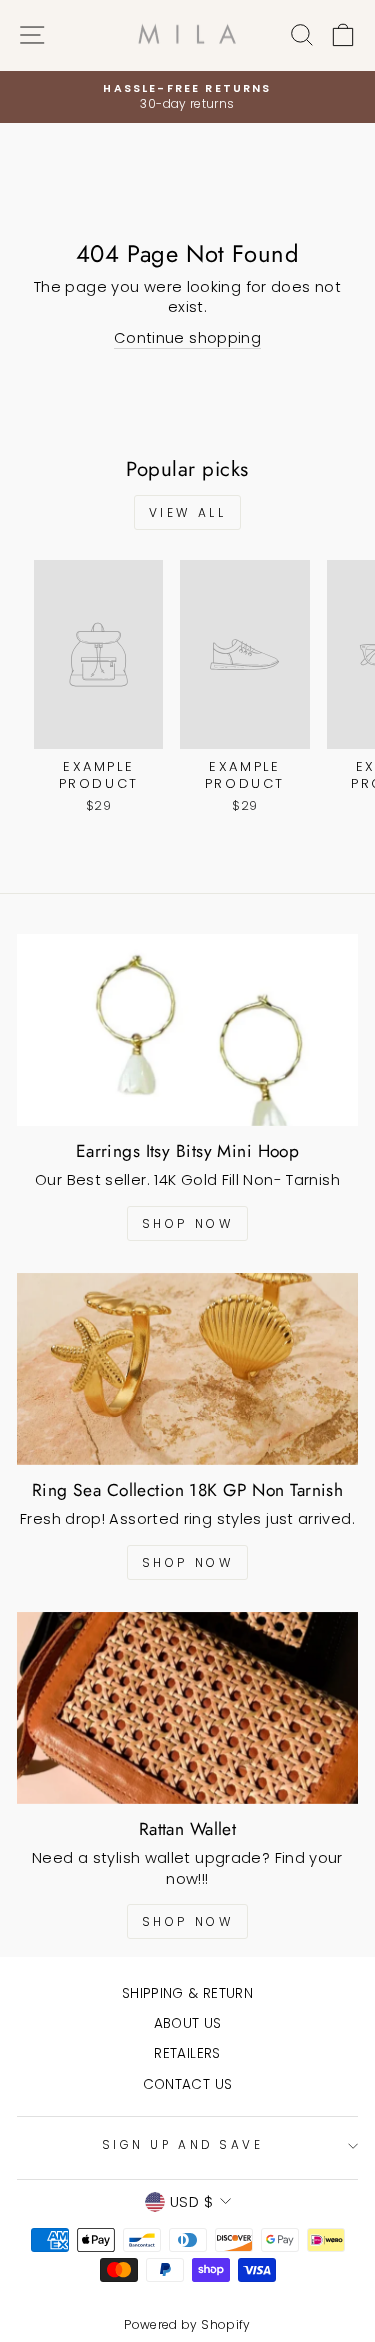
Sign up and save (183, 2145)
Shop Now (188, 1223)
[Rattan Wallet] (187, 1708)
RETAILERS (187, 2053)
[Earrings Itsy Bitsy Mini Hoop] (187, 1030)
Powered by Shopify (187, 2324)
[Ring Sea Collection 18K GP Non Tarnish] (187, 1369)
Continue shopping (187, 338)
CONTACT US (188, 2084)
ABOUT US (188, 2023)
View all (188, 512)
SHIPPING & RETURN (187, 1993)
